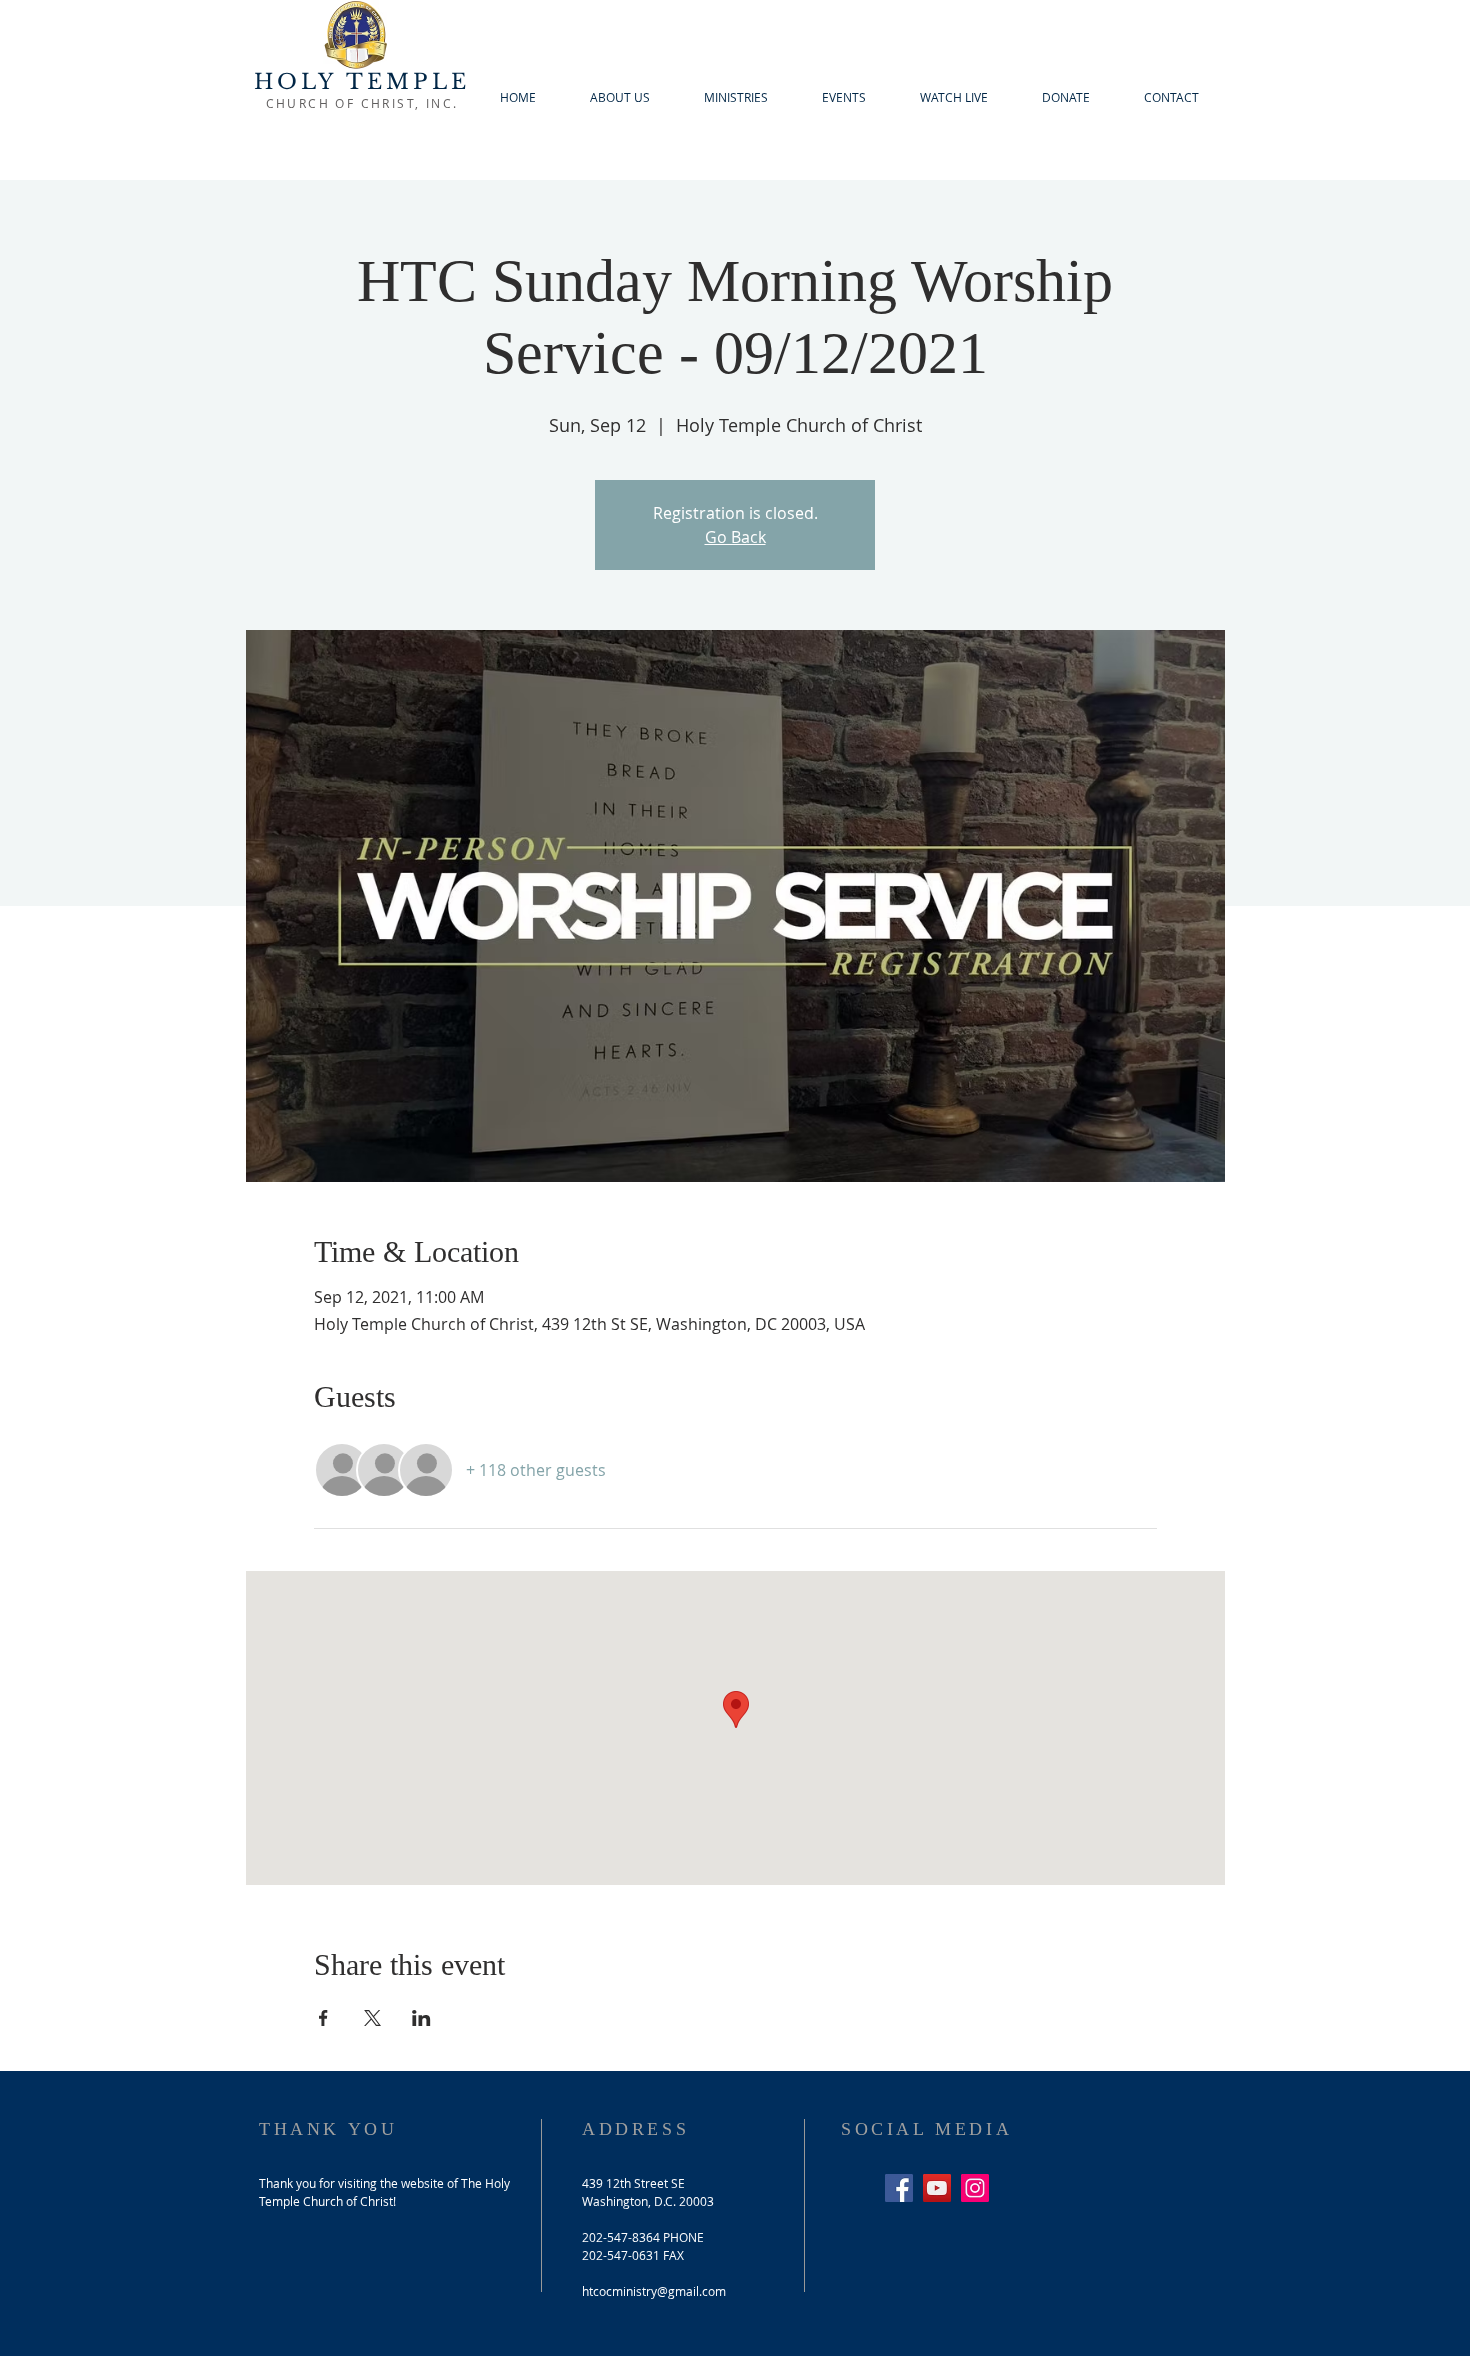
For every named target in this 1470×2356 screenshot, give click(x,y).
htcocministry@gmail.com (654, 2291)
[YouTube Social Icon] (937, 2188)
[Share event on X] (372, 2018)
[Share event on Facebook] (323, 2018)
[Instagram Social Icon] (975, 2188)
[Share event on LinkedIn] (421, 2018)
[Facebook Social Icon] (899, 2188)
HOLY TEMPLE (362, 82)
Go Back (735, 537)
